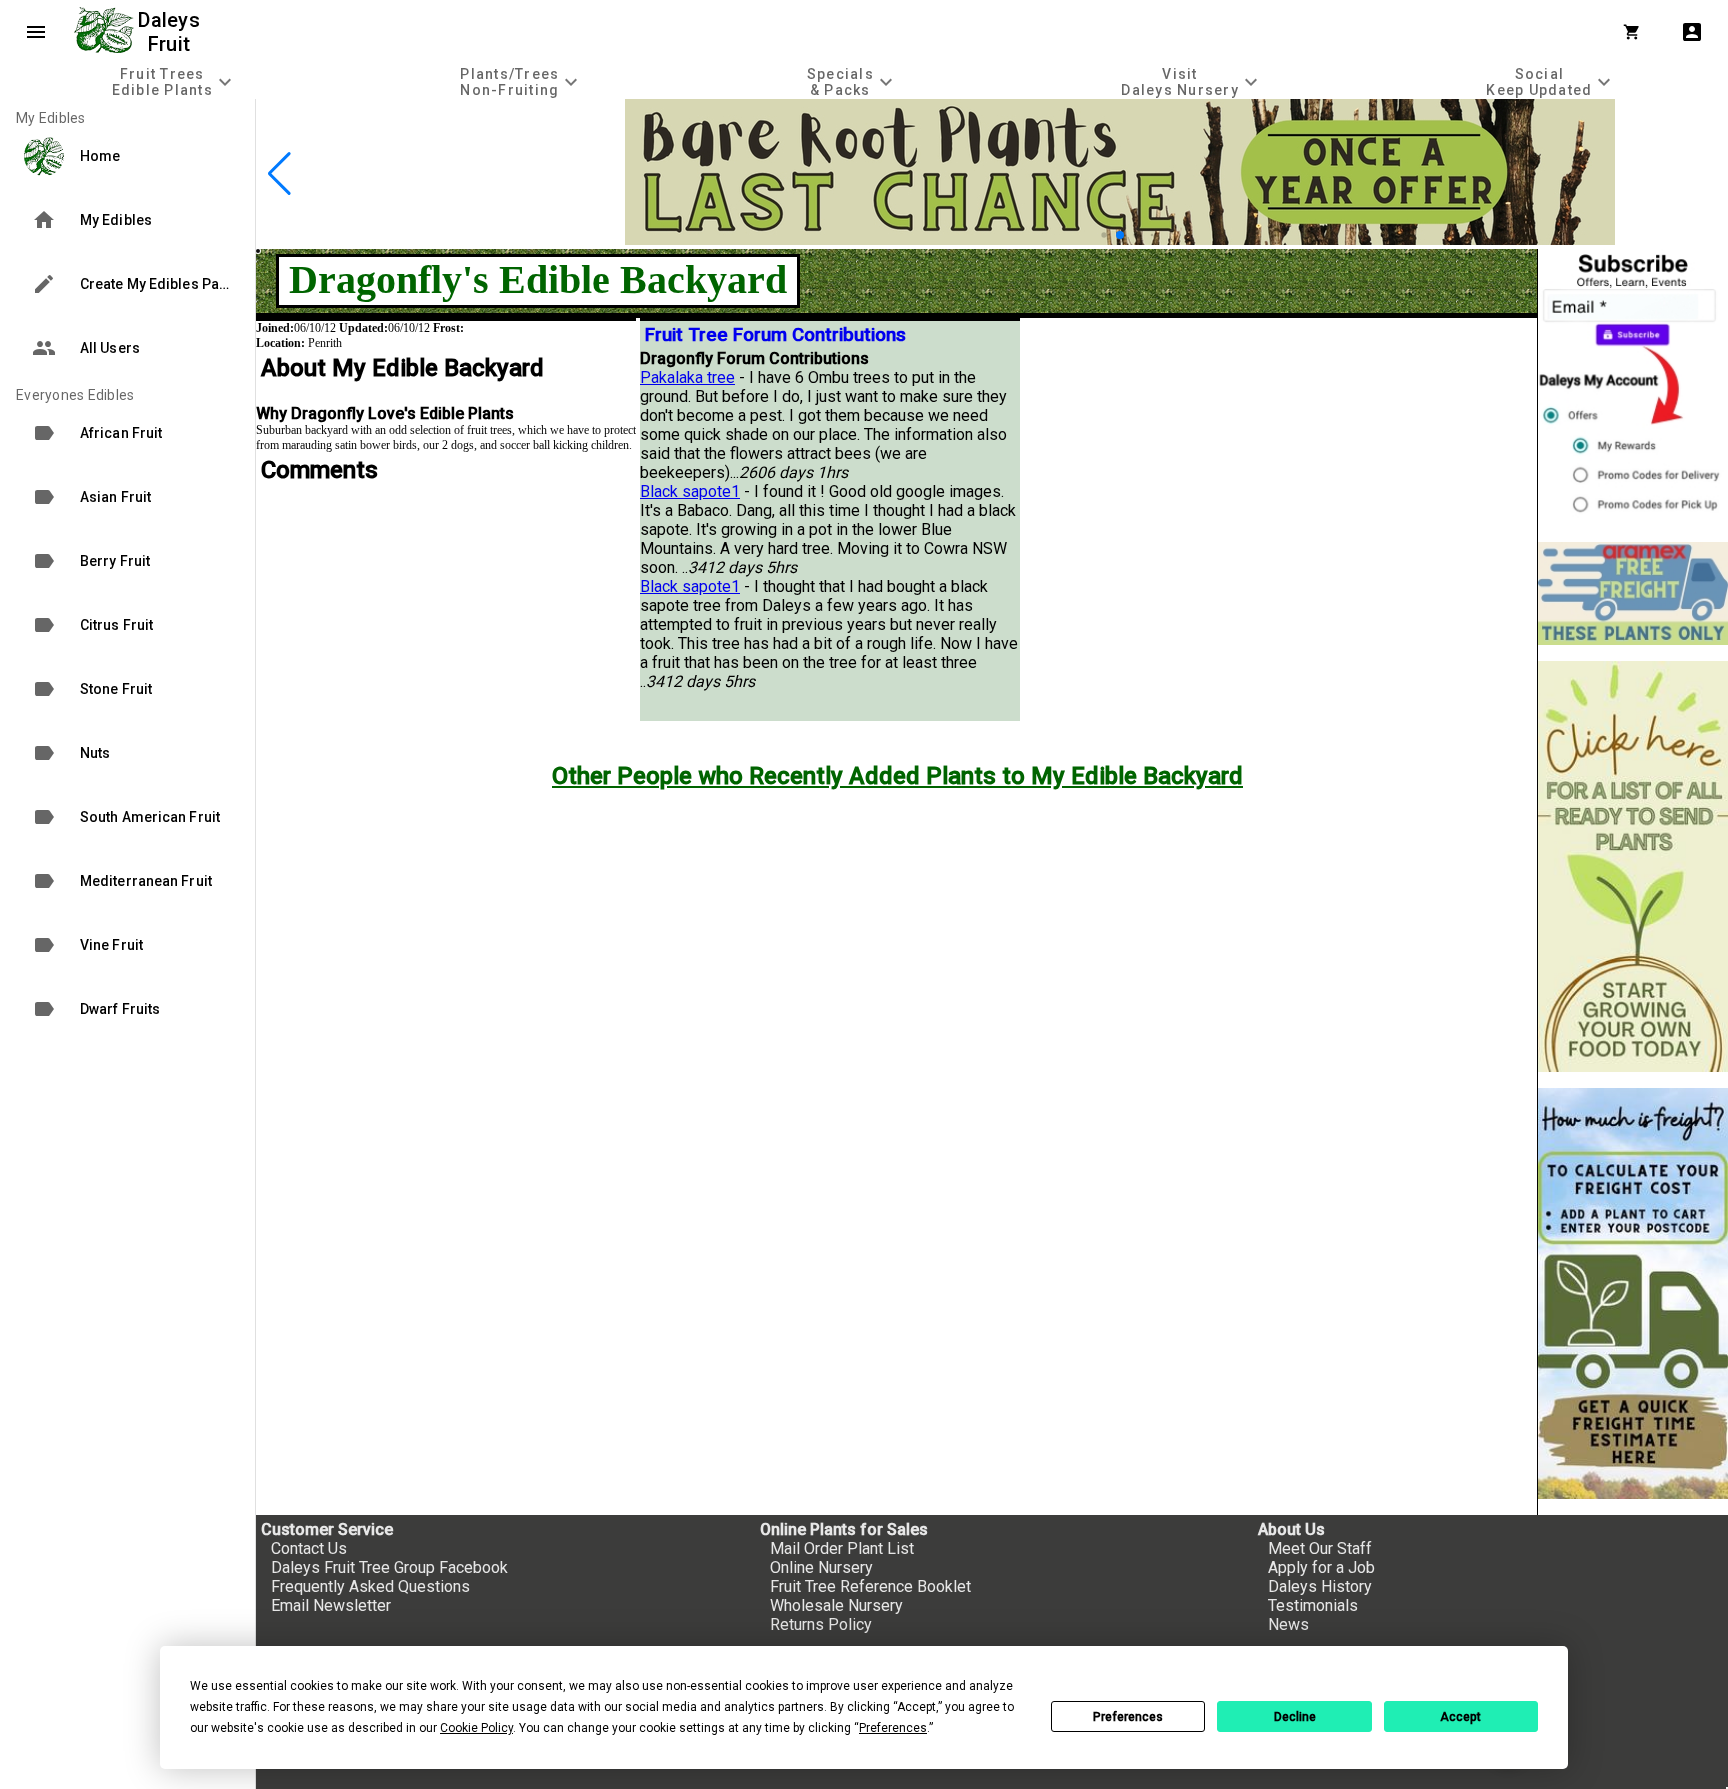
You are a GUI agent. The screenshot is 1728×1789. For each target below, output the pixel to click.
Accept (1460, 1717)
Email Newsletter (331, 1605)
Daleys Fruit (171, 32)
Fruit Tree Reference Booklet (870, 1586)
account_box (1692, 32)
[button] (1103, 234)
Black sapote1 (690, 491)
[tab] (174, 81)
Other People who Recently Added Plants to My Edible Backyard (897, 776)
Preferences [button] (893, 1728)
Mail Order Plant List (842, 1548)
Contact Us (309, 1548)
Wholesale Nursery (836, 1605)
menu (36, 32)
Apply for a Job (1321, 1567)
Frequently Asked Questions (370, 1586)
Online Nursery (821, 1567)
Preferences (1128, 1717)
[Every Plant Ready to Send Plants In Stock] (1633, 866)
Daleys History (1320, 1586)
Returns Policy (821, 1624)
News (1288, 1624)
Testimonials (1313, 1605)
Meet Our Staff (1320, 1548)
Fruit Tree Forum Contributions (775, 335)
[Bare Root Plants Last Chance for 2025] (1120, 239)
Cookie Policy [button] (476, 1728)
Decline (1295, 1717)
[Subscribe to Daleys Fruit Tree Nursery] (1633, 387)
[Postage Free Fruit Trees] (1633, 593)
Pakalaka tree (687, 377)
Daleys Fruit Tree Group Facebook (389, 1567)
